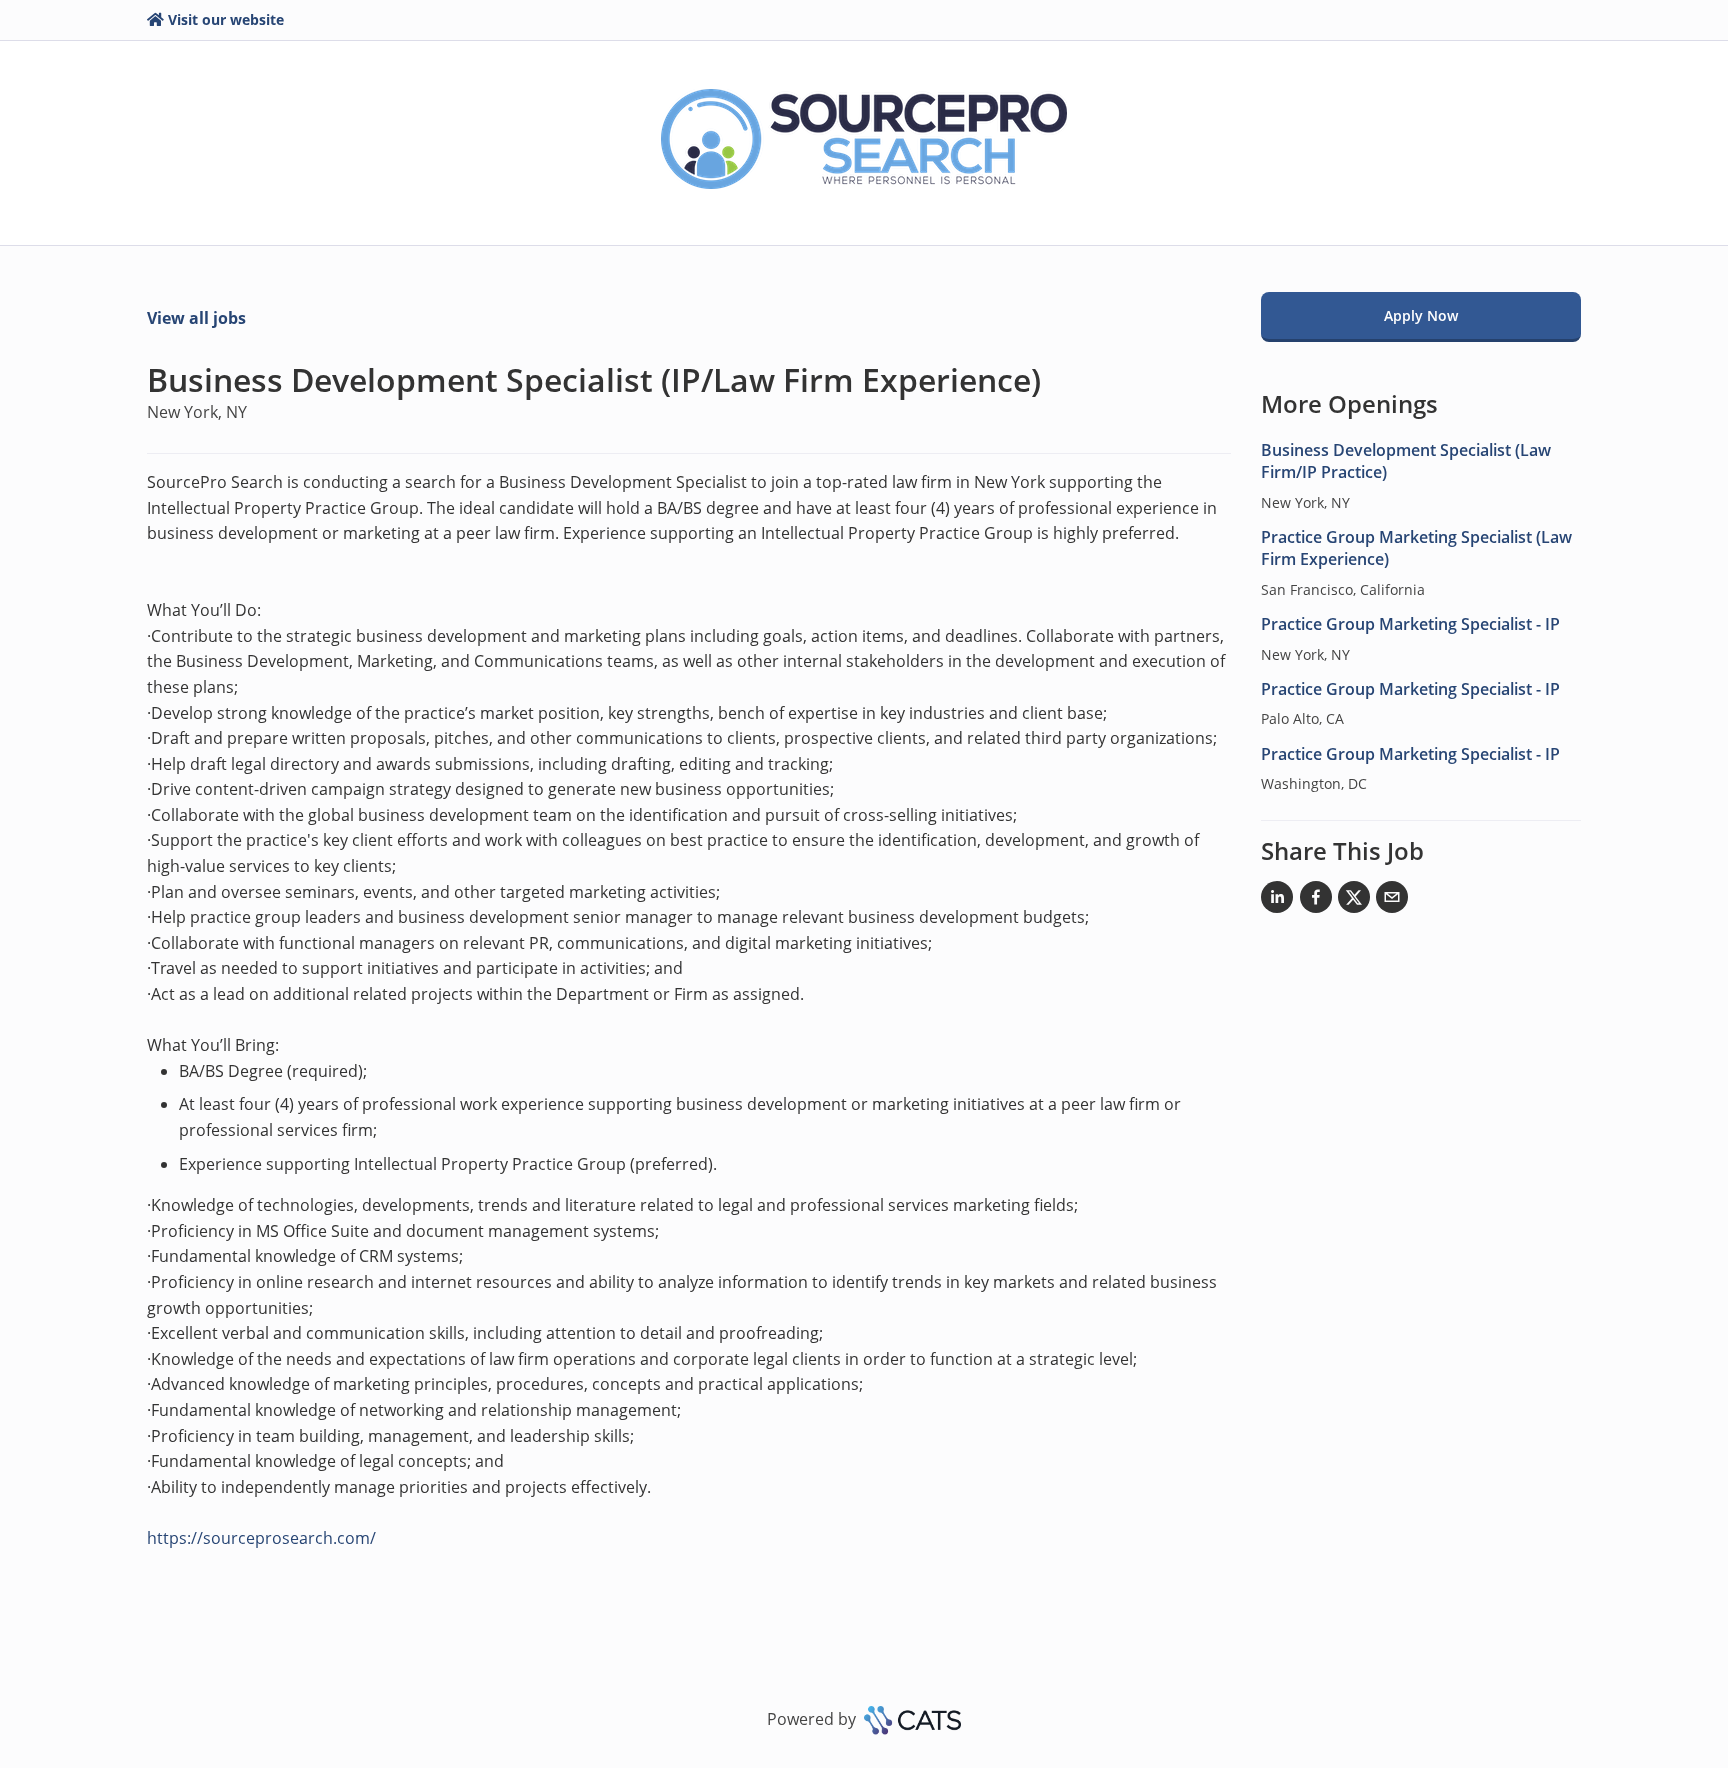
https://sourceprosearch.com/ (261, 1538)
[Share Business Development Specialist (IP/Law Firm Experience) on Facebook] (1316, 901)
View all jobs (196, 318)
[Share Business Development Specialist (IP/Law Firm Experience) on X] (1354, 901)
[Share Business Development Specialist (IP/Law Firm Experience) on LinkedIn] (1277, 901)
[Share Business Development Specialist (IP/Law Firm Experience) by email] (1392, 901)
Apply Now (1421, 315)
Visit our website (226, 19)
